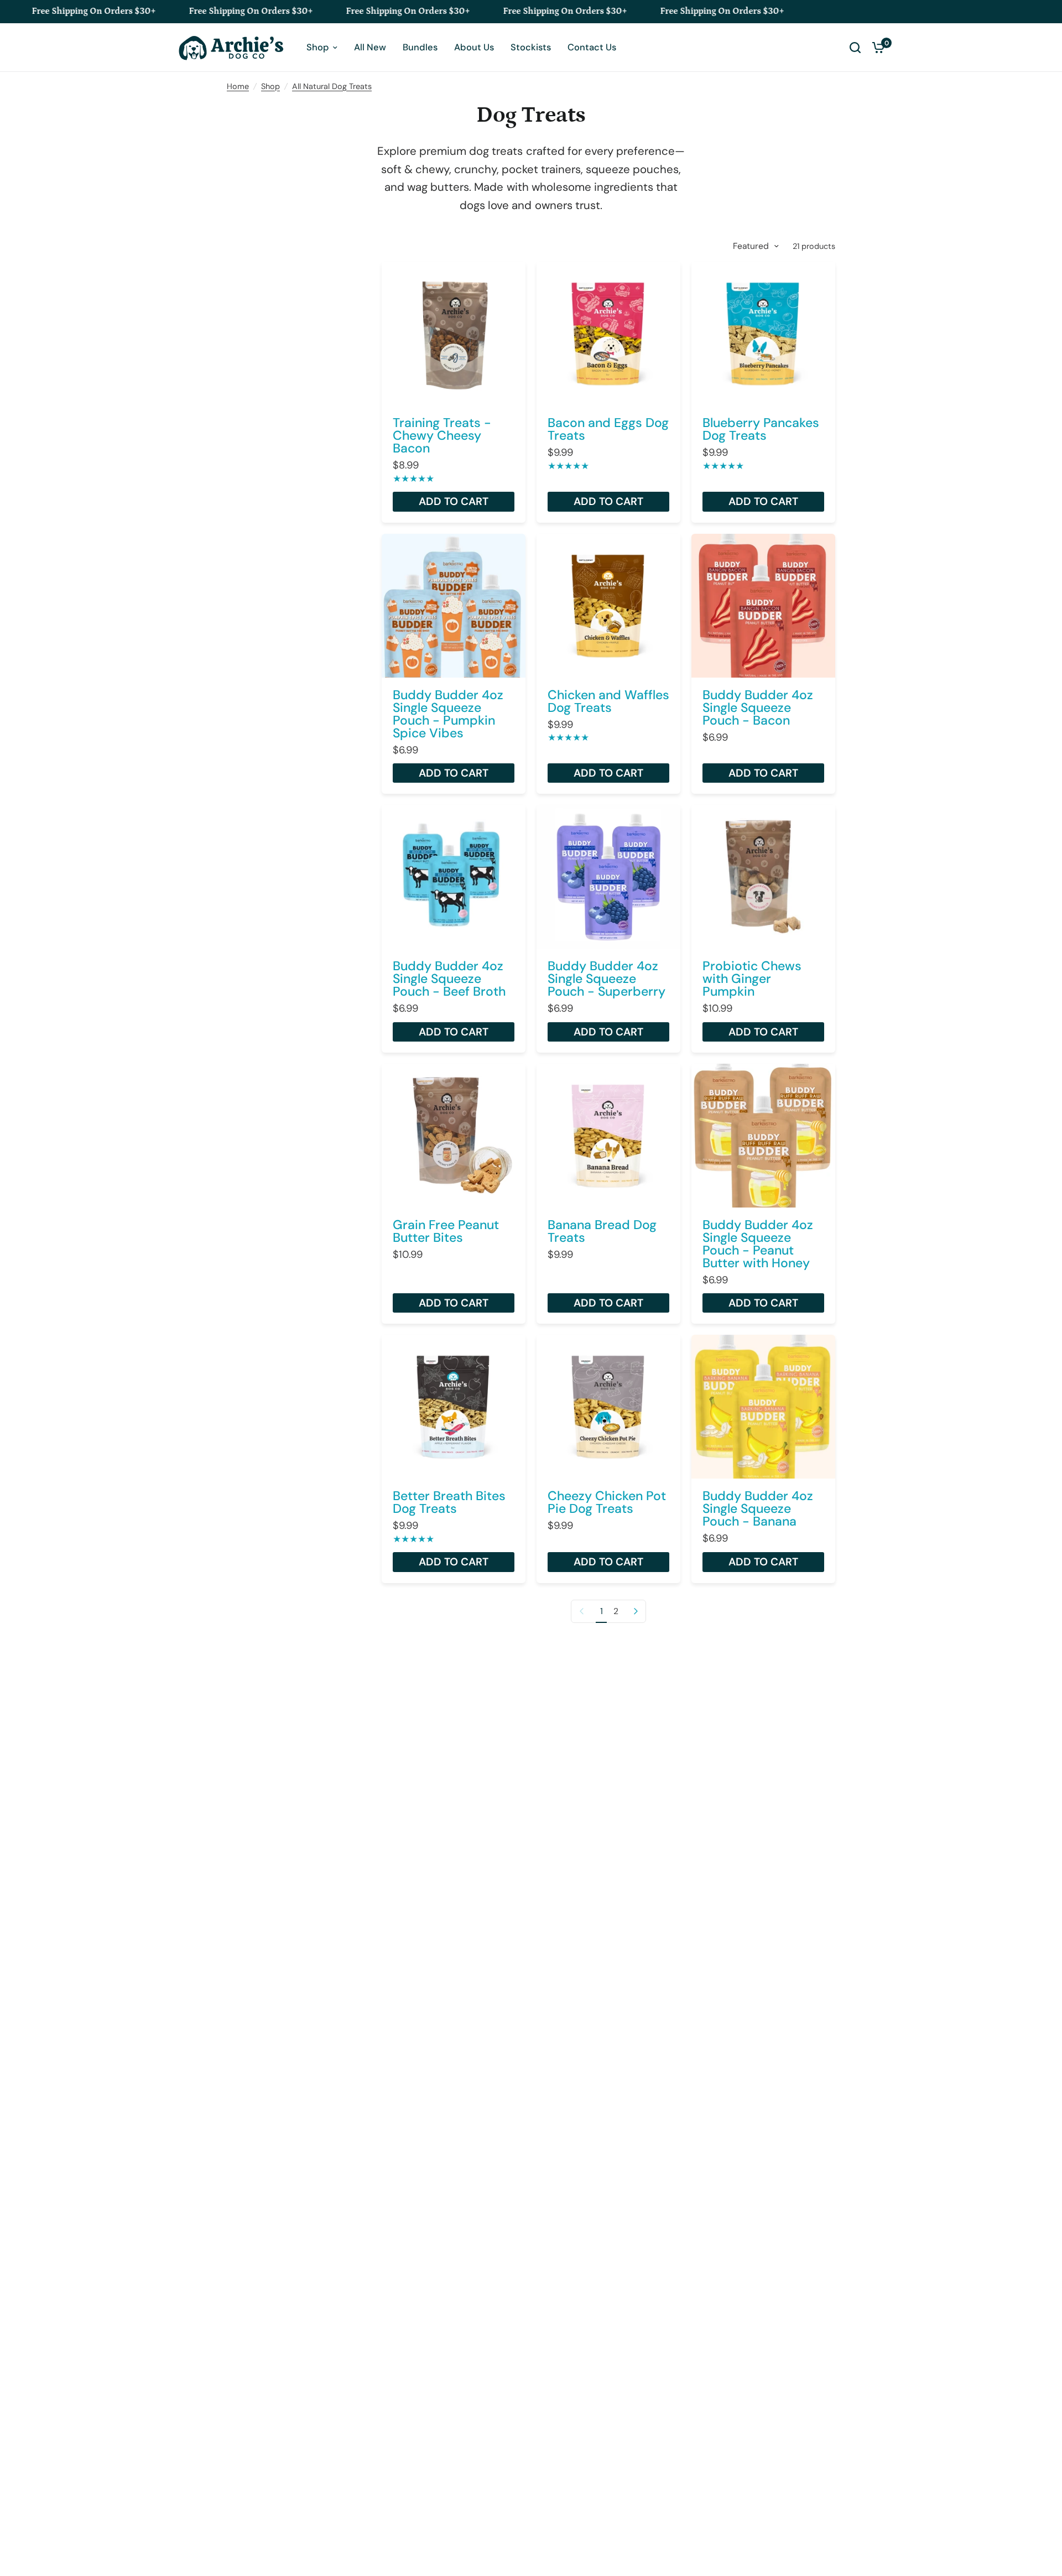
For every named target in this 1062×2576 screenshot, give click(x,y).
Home (238, 86)
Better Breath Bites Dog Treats (449, 1502)
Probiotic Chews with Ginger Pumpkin (752, 979)
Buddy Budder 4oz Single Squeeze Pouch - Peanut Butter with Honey (758, 1244)
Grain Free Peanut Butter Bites (446, 1231)
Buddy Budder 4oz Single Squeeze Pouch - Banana (758, 1509)
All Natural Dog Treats (332, 86)
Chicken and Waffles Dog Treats (608, 701)
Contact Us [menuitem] (592, 47)
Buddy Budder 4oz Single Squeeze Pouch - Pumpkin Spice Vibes (448, 714)
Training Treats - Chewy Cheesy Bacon (442, 436)
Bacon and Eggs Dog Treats (608, 429)
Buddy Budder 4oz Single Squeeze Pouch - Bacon (758, 708)
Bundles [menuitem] (420, 47)
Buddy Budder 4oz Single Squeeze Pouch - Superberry (607, 979)
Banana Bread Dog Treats (602, 1231)
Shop (270, 86)
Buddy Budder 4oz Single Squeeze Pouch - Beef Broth (449, 979)
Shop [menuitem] (318, 47)
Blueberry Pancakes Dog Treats (761, 429)
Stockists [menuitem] (531, 47)
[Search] (855, 48)
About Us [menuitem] (474, 47)
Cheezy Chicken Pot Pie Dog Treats (607, 1502)
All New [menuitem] (370, 47)
